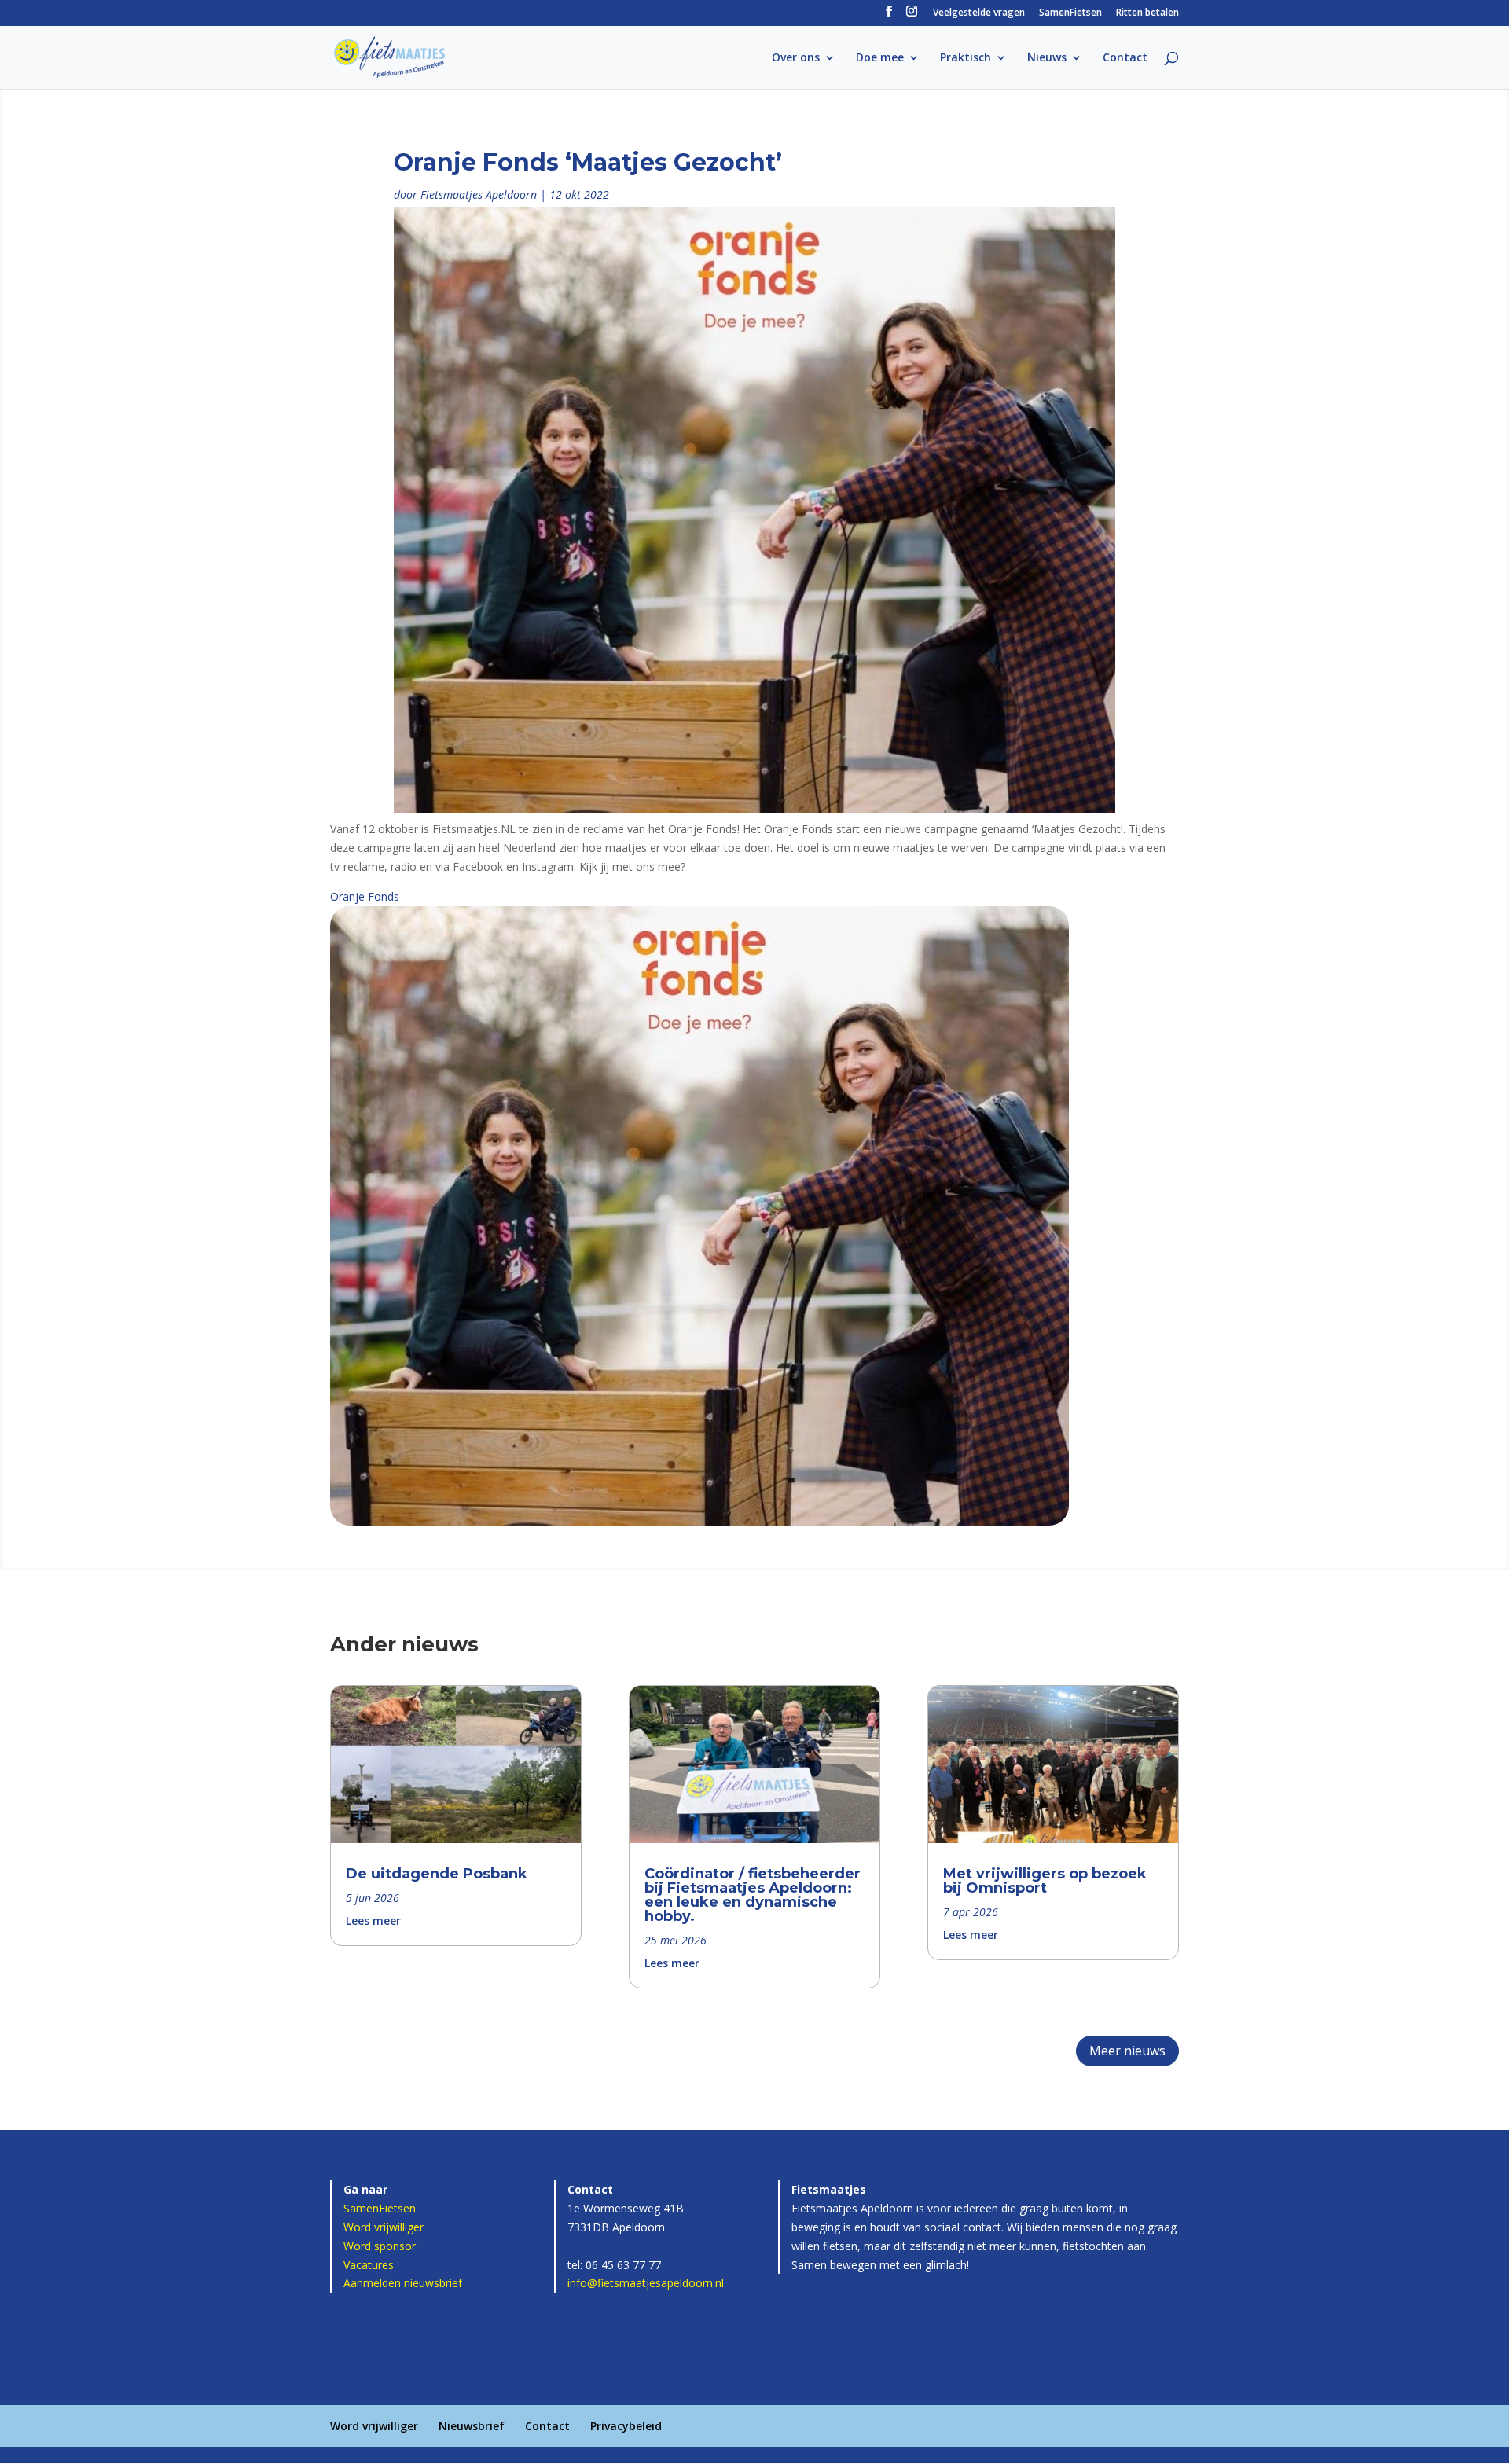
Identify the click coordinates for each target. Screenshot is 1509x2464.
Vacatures (369, 2265)
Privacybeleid (626, 2426)
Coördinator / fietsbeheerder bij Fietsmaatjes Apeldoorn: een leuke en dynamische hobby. (753, 1895)
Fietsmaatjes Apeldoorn (479, 195)
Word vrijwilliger (384, 2227)
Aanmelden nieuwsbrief (403, 2283)
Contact (1125, 58)
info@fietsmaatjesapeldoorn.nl (646, 2283)
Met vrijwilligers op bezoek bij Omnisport (1045, 1881)
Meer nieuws (1127, 2051)
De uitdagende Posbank (437, 1874)
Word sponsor (380, 2246)
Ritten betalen (1147, 13)
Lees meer (373, 1921)
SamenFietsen (1070, 13)
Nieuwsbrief (472, 2426)
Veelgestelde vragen (979, 13)
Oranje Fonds (365, 896)
